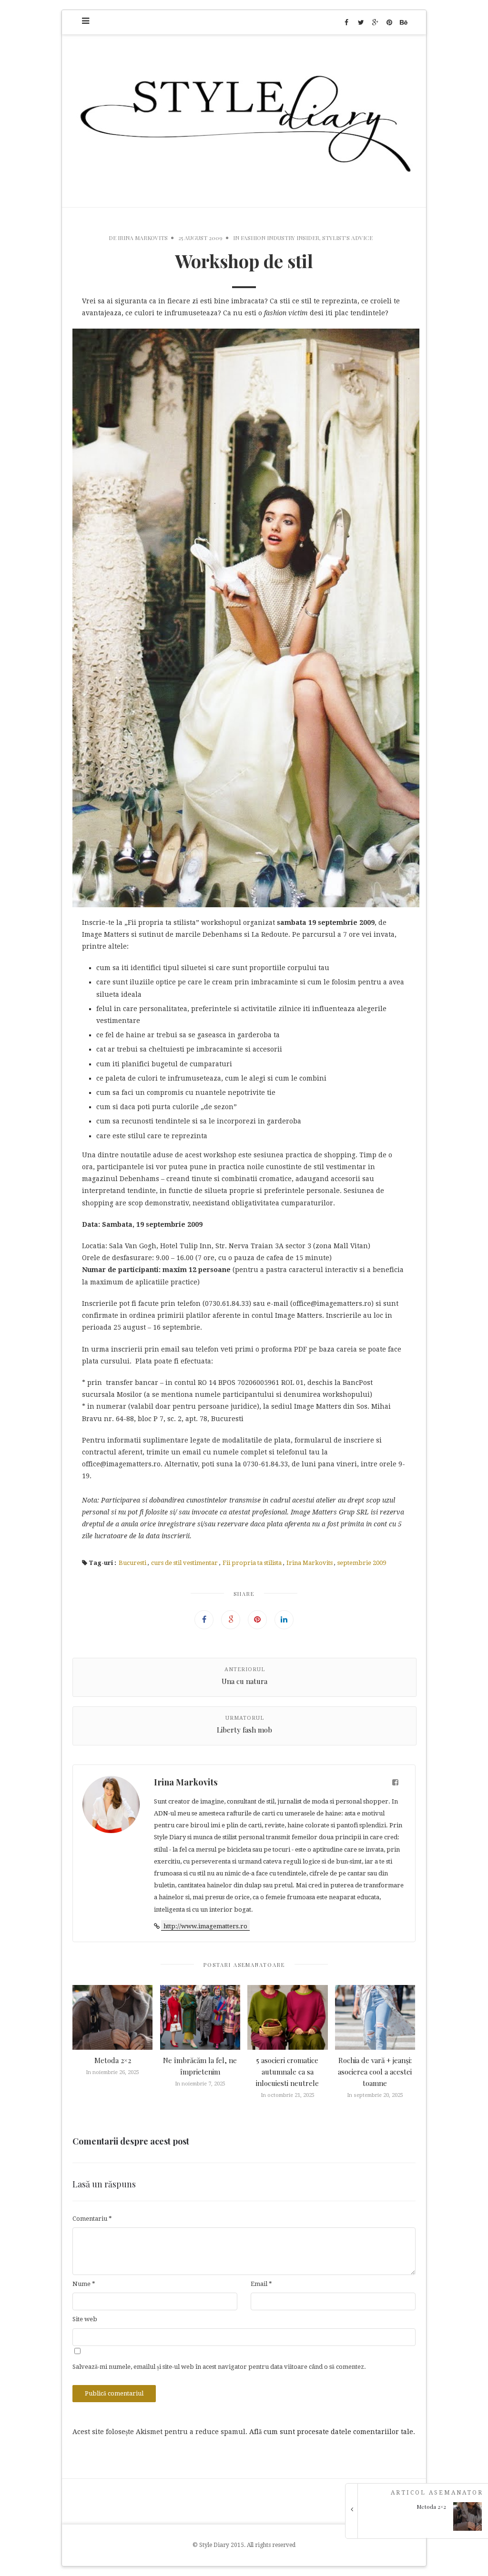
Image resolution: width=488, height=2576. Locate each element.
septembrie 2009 (362, 1563)
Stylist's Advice (347, 238)
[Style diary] (244, 121)
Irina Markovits (143, 238)
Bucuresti (132, 1563)
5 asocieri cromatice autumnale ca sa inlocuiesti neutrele (287, 2072)
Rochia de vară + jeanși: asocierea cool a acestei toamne (375, 2072)
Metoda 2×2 (113, 2060)
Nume (84, 2284)
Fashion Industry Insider (280, 238)
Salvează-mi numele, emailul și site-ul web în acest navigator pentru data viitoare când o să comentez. (219, 2367)
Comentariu (92, 2219)
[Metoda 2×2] (420, 2528)
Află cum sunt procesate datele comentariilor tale (331, 2432)
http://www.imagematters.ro (205, 1926)
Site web (85, 2319)
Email (261, 2284)
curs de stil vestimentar (184, 1563)
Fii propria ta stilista (252, 1563)
